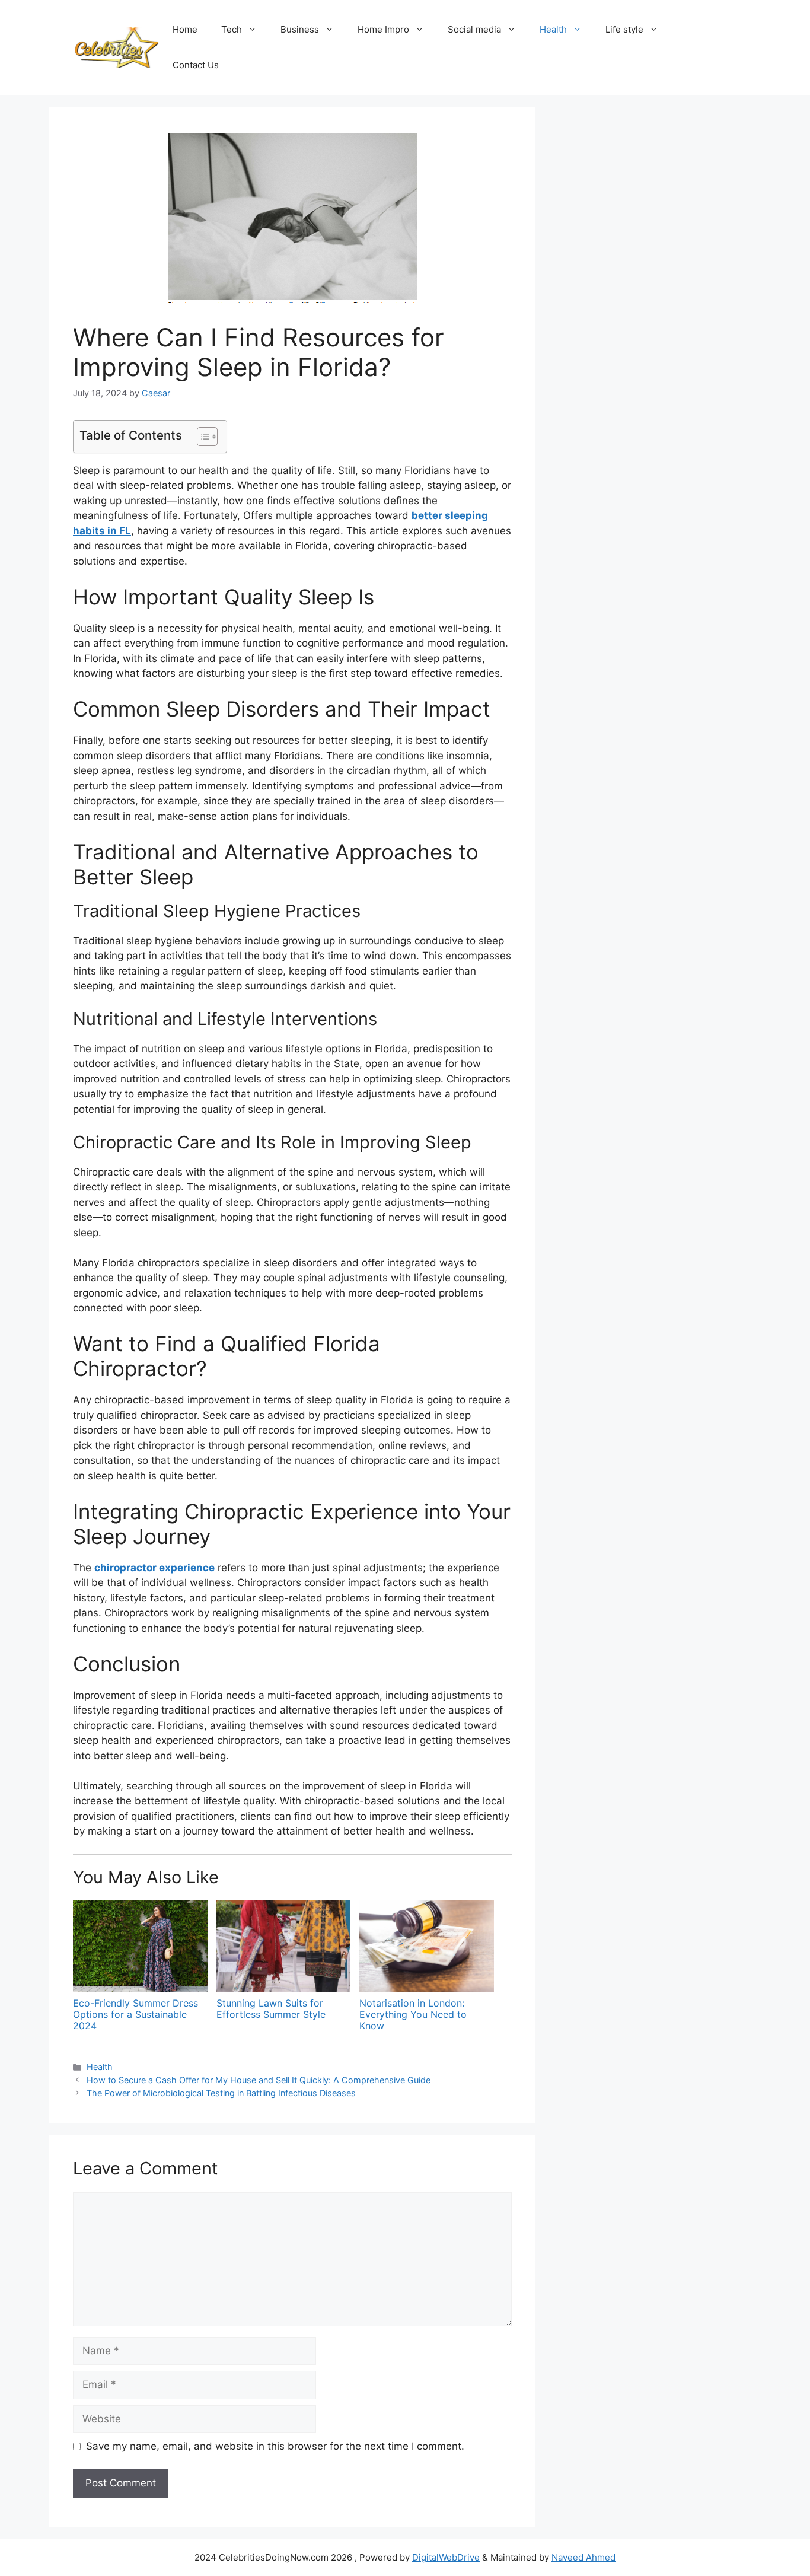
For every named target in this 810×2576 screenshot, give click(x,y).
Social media (474, 29)
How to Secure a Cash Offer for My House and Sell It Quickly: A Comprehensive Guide (259, 2080)
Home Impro (383, 29)
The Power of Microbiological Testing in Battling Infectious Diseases (221, 2093)
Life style (624, 29)
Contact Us (196, 65)
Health (553, 29)
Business (300, 29)
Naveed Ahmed (583, 2557)
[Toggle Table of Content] (201, 437)
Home (185, 29)
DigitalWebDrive (446, 2557)
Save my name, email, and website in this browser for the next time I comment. (275, 2446)
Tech (232, 29)
